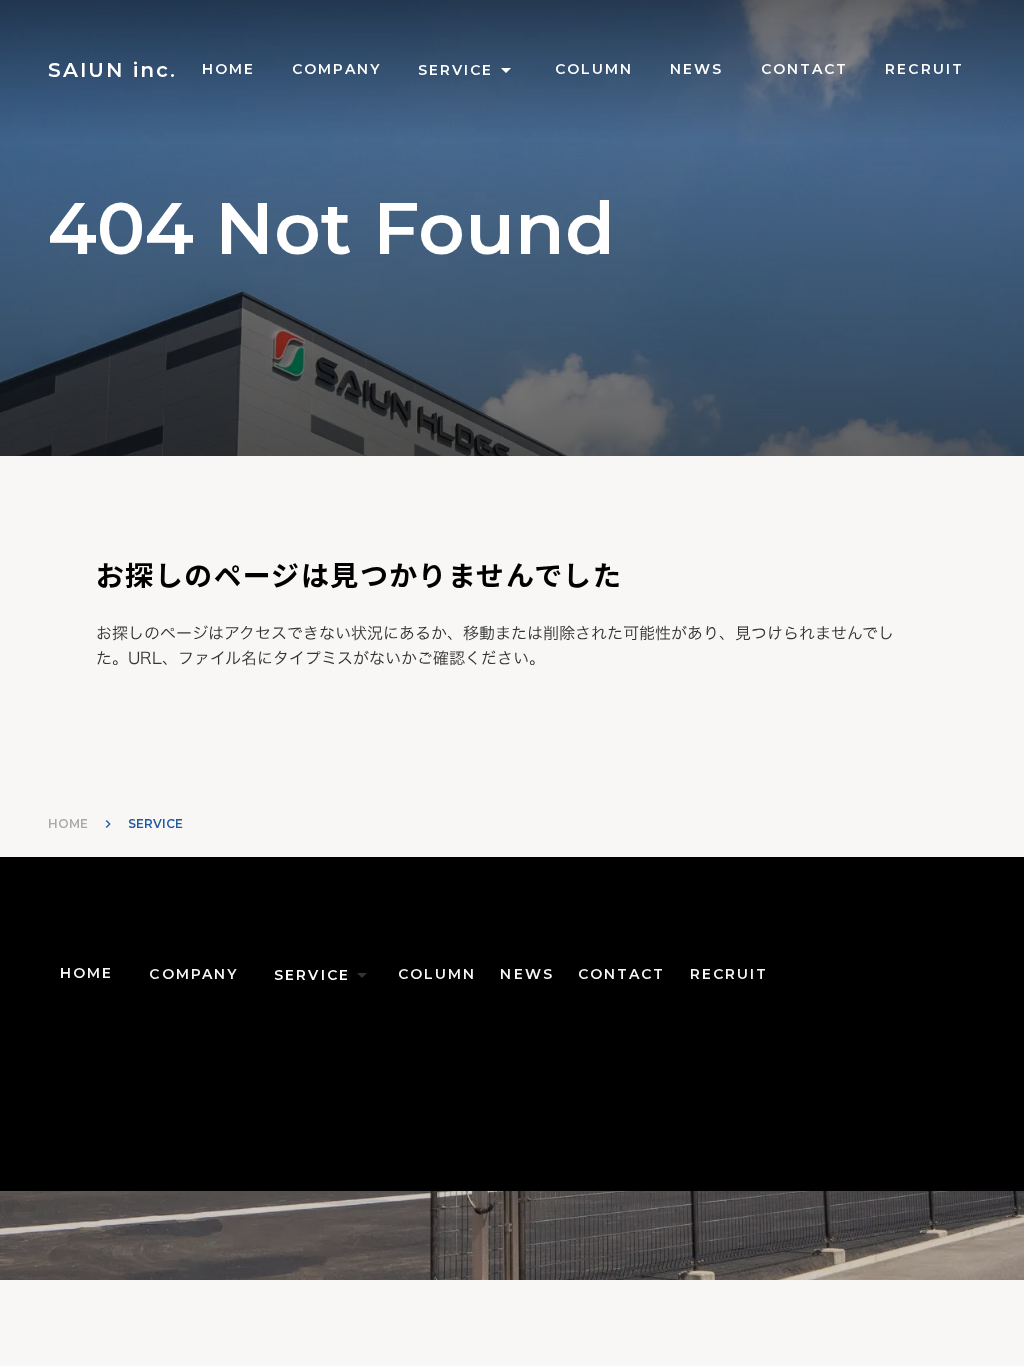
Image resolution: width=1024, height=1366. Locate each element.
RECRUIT (924, 69)
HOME (68, 823)
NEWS (696, 69)
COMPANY (336, 69)
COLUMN (594, 69)
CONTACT (805, 69)
